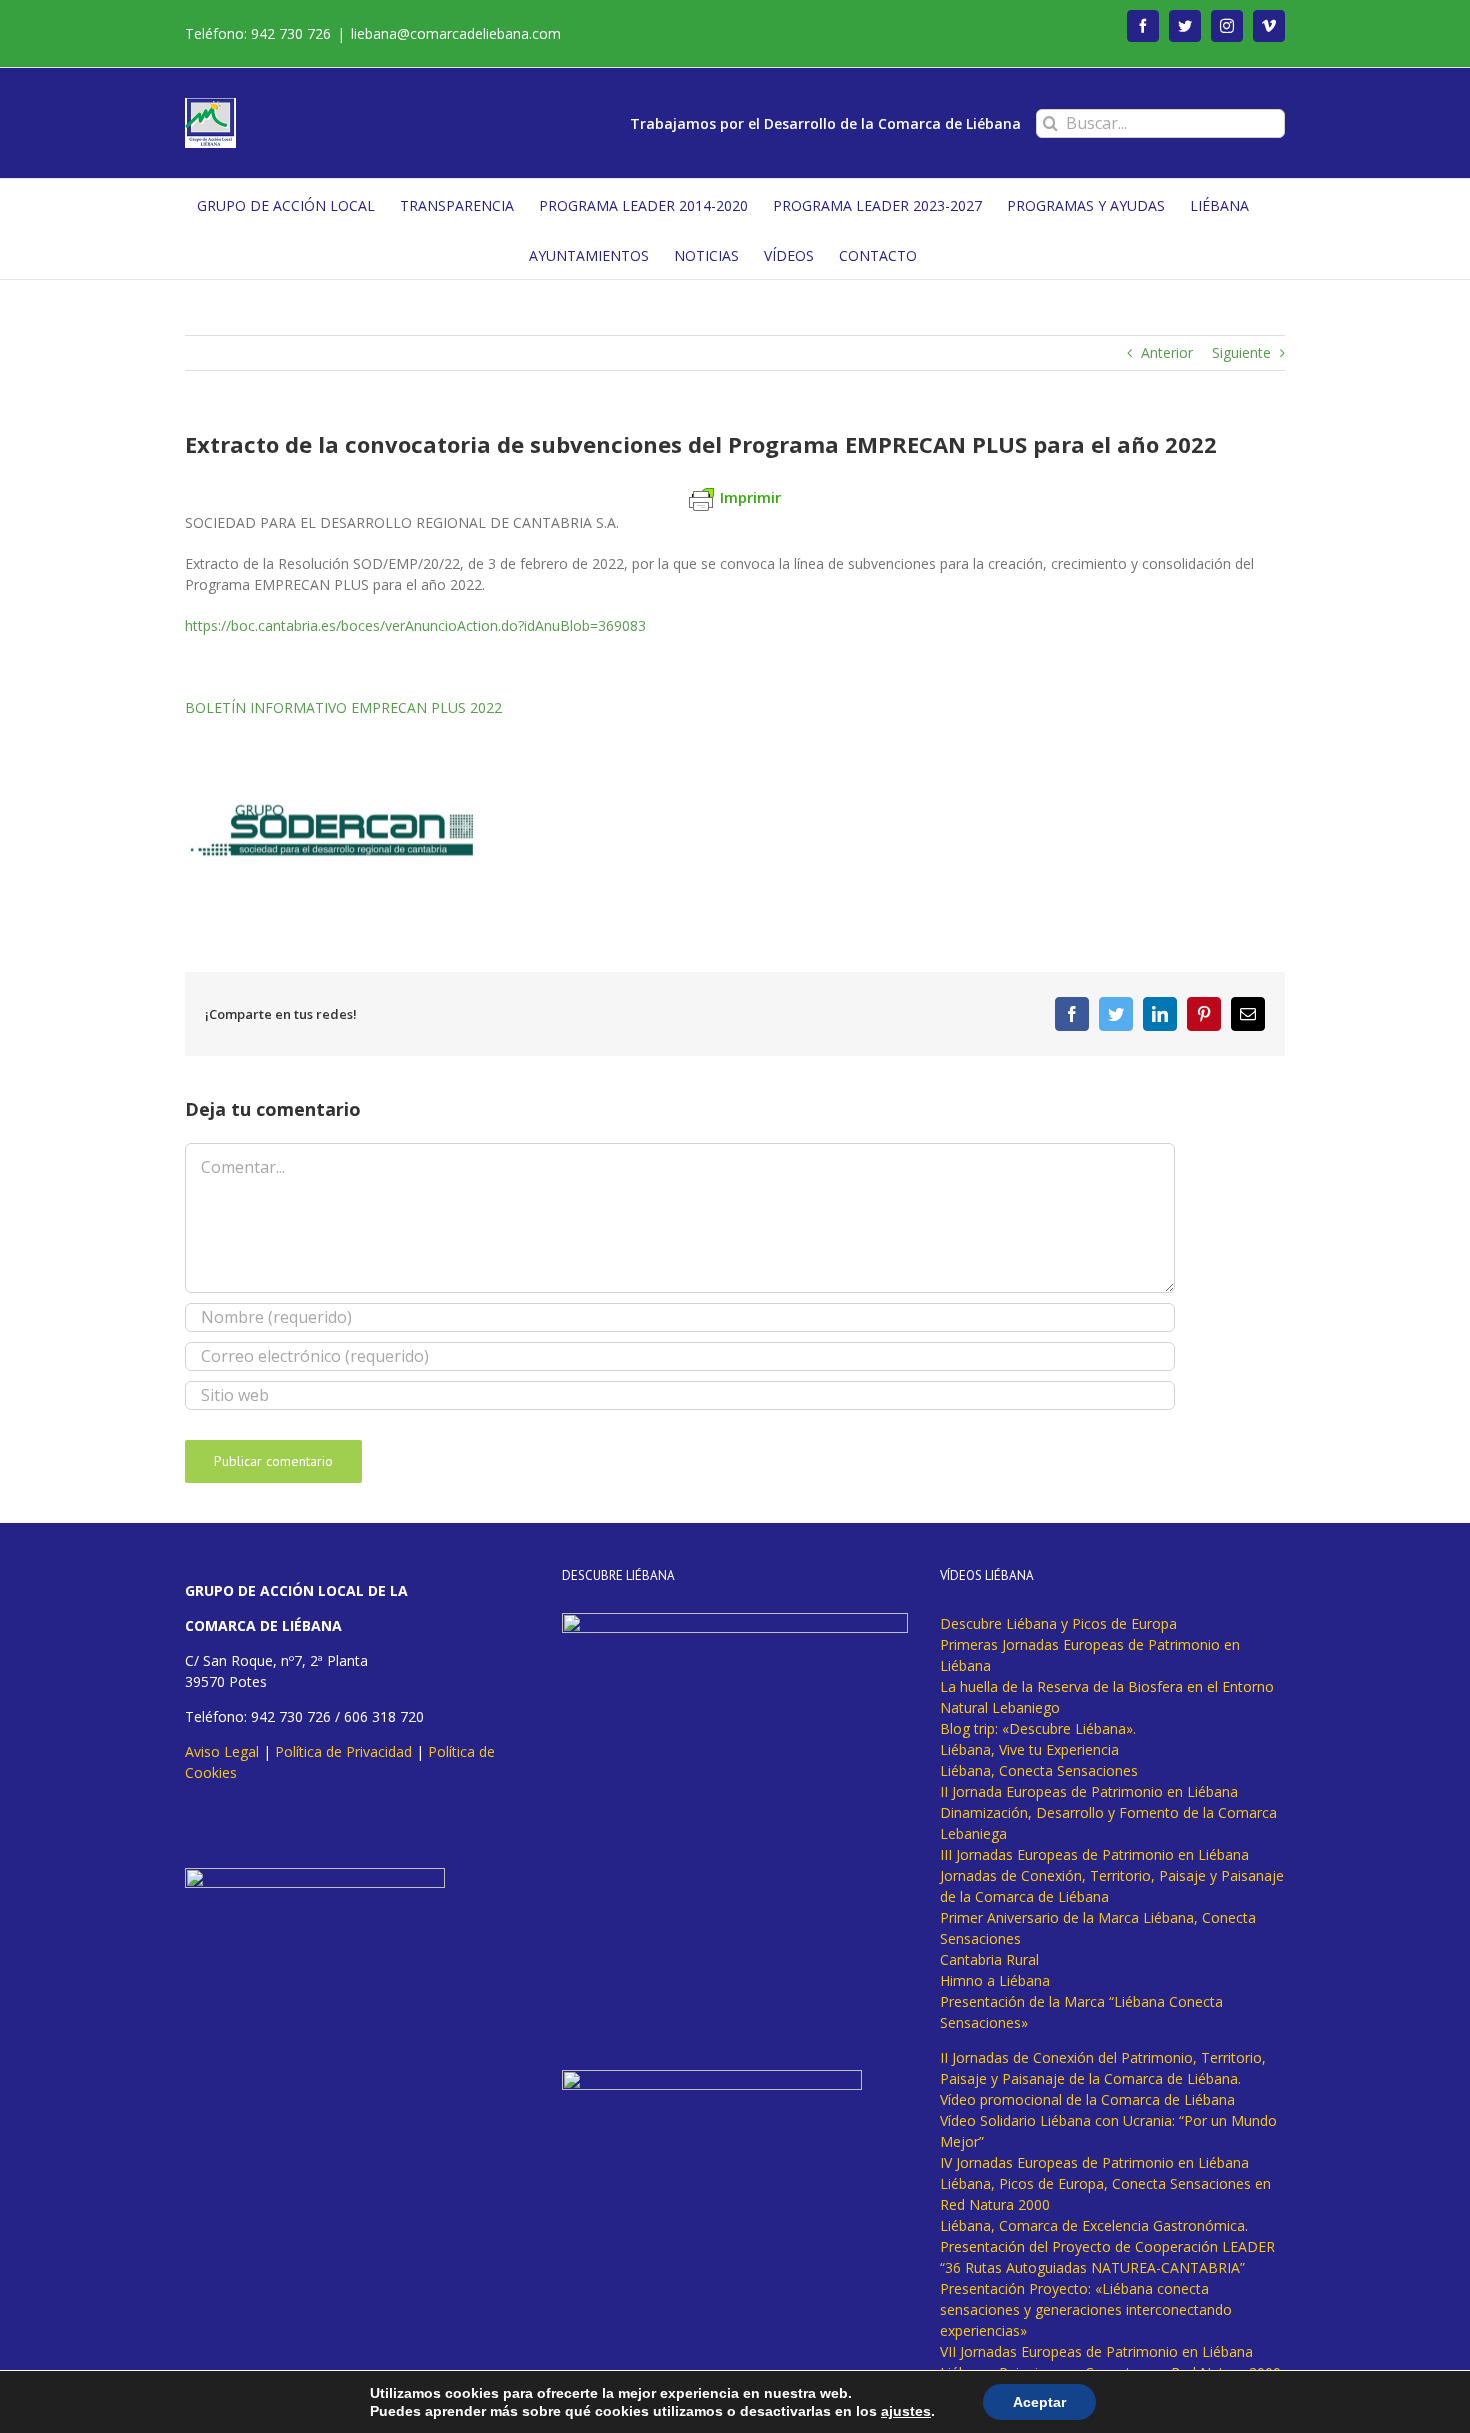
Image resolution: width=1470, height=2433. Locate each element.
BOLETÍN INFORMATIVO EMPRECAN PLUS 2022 (343, 707)
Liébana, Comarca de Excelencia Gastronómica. (1094, 2225)
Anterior (1167, 352)
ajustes (906, 2411)
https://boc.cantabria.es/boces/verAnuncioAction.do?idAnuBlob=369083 (415, 625)
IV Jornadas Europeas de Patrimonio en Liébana (1094, 2162)
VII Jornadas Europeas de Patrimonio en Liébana (1096, 2351)
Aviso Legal (222, 1751)
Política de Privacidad (343, 1751)
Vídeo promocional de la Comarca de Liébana (1087, 2099)
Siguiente (1241, 352)
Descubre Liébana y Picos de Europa (1058, 1623)
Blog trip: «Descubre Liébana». (1038, 1728)
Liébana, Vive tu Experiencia (1029, 1749)
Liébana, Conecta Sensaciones (1039, 1770)
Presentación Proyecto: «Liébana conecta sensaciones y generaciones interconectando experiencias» (1086, 2309)
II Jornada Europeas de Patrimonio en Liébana (1089, 1791)
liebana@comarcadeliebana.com (456, 33)
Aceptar (1039, 2402)
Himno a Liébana (995, 1980)
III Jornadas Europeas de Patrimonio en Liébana (1094, 1854)
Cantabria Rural (989, 1959)
